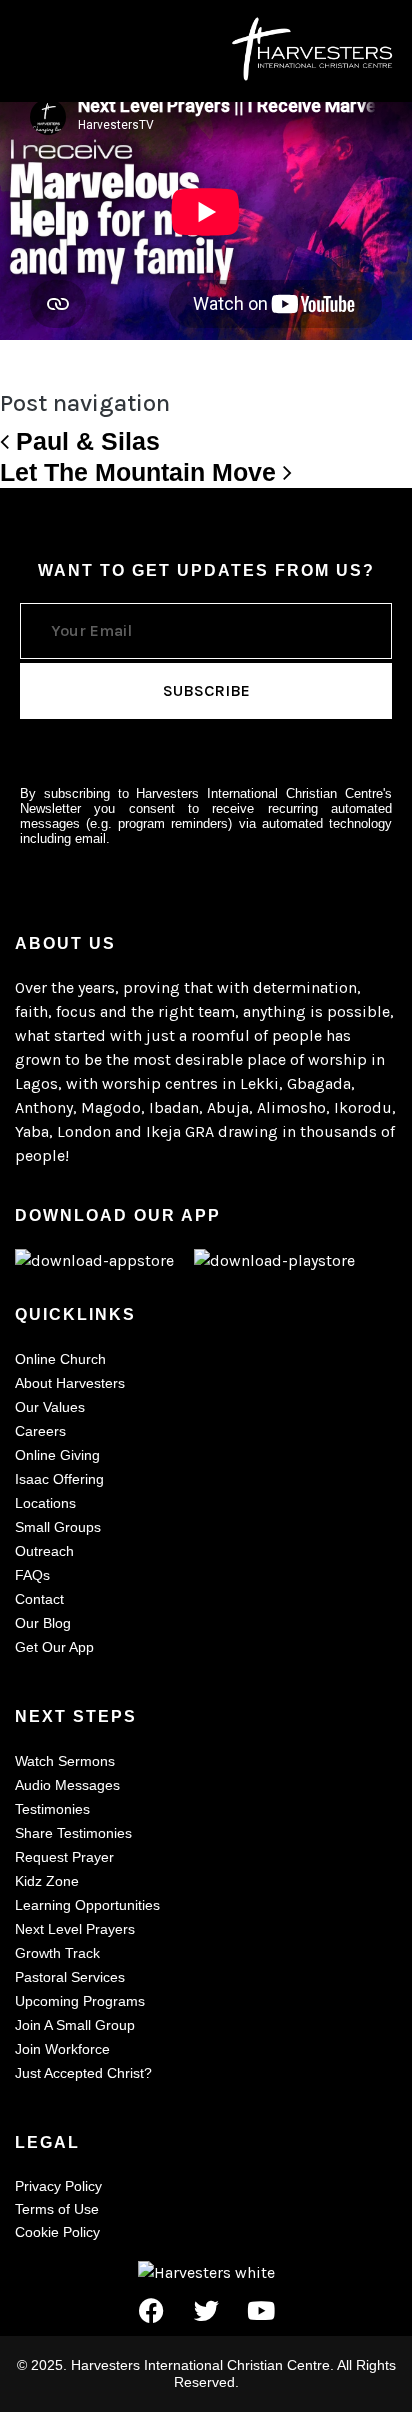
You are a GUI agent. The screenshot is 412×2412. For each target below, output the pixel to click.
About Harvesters (70, 1383)
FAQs (32, 1575)
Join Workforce (62, 2049)
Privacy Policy (58, 2186)
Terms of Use (57, 2209)
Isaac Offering (59, 1479)
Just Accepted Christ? (83, 2073)
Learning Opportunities (87, 1905)
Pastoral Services (70, 1977)
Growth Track (57, 1953)
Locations (45, 1503)
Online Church (60, 1359)
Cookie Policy (57, 2232)
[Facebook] (151, 2310)
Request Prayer (64, 1857)
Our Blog (43, 1623)
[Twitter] (206, 2310)
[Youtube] (261, 2310)
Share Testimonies (73, 1833)
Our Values (50, 1407)
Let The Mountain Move (141, 472)
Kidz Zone (47, 1881)
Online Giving (57, 1455)
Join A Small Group (75, 2025)
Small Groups (58, 1527)
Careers (40, 1431)
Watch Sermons (65, 1761)
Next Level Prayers (75, 1929)
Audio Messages (67, 1785)
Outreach (44, 1551)
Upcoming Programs (80, 2001)
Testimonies (52, 1809)
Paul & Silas (84, 441)
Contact (39, 1599)
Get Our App (54, 1647)
